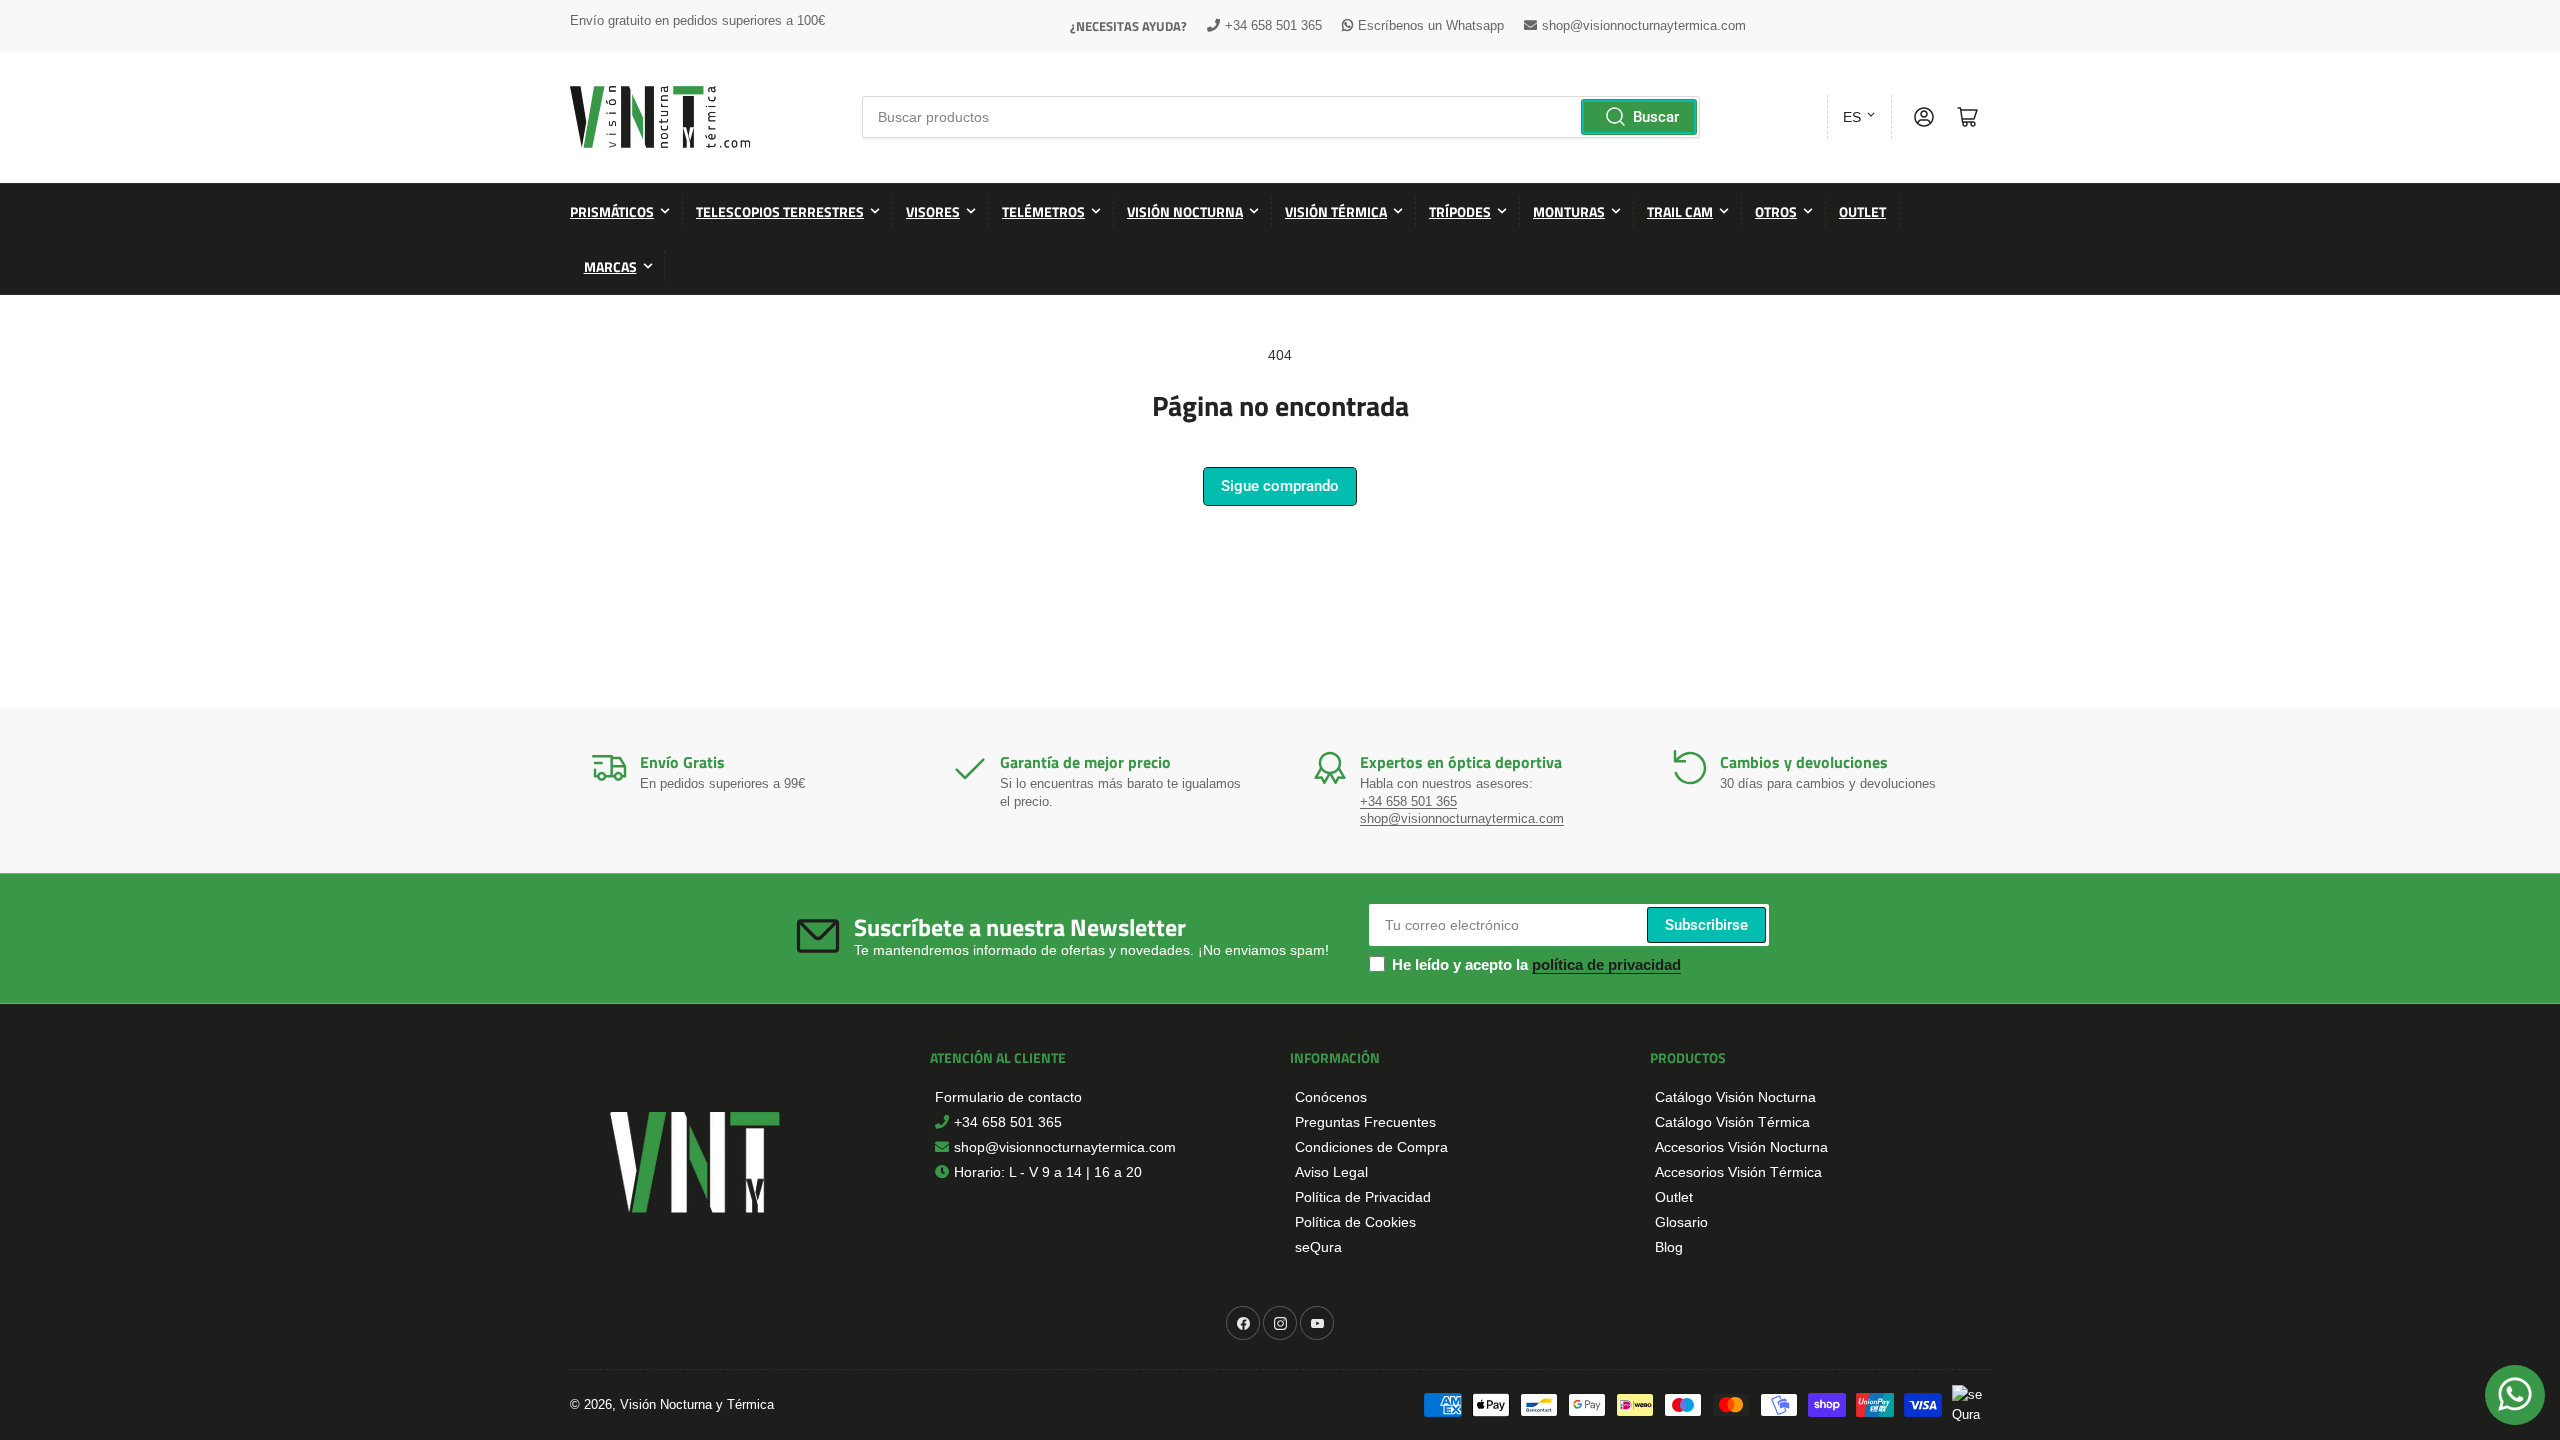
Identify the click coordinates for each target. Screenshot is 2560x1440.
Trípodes (1460, 211)
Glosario (1681, 1222)
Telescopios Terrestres (780, 211)
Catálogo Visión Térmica (1732, 1122)
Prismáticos (612, 211)
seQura (1318, 1247)
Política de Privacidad (1363, 1197)
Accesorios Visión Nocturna (1741, 1147)
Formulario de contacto (1008, 1097)
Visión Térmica (1336, 211)
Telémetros (1043, 211)
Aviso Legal (1331, 1172)
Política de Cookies (1355, 1222)
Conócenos (1331, 1097)
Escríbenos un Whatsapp (1431, 25)
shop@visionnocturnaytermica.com (1644, 25)
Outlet (1862, 211)
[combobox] (1280, 117)
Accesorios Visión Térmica (1738, 1172)
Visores (933, 211)
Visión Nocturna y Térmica (697, 1404)
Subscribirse (1706, 925)
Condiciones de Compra (1371, 1147)
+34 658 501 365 (1273, 25)
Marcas (610, 266)
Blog (1669, 1247)
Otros (1776, 211)
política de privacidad (1606, 964)
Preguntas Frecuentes (1365, 1122)
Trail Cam (1680, 211)
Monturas (1569, 211)
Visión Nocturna (1185, 211)
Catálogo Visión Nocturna (1735, 1097)
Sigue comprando (1280, 486)
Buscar (1656, 117)
